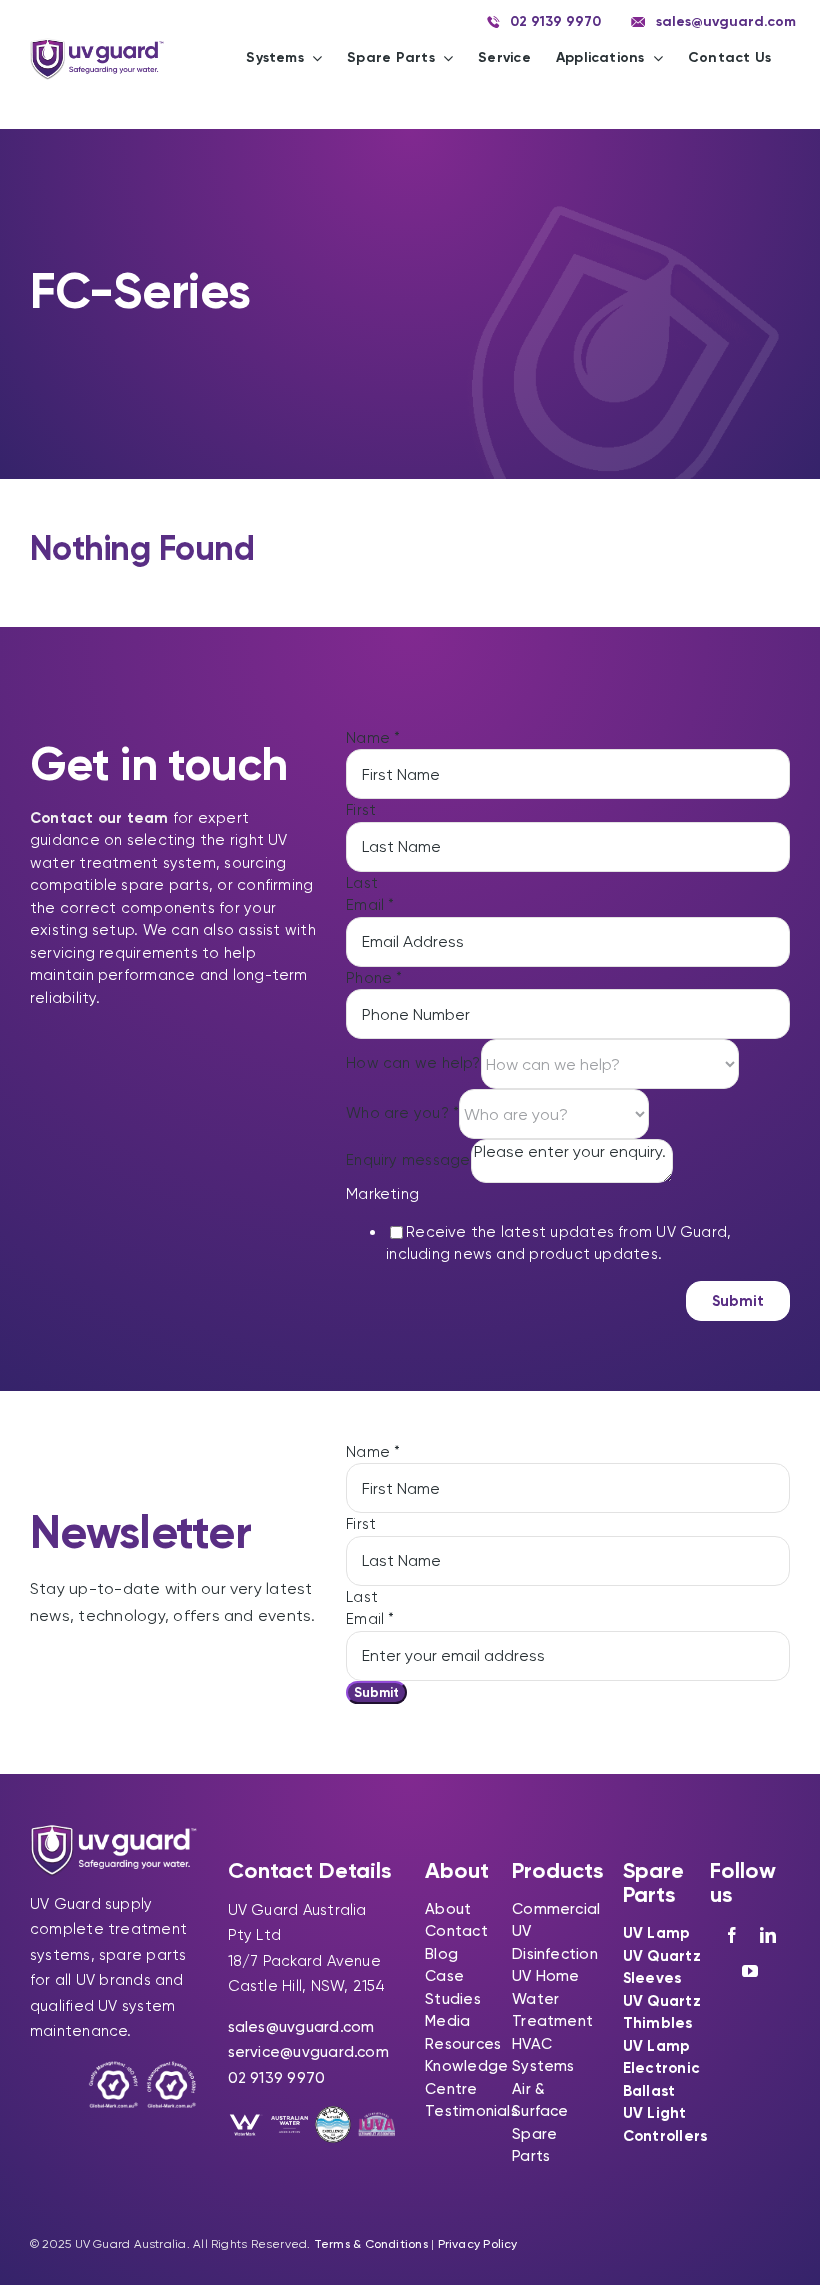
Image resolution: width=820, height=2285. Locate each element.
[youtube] (750, 1971)
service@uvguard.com (308, 2052)
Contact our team (99, 818)
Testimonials (471, 2111)
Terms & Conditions (371, 2244)
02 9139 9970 (277, 2078)
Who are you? (402, 1113)
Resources (463, 2044)
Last (362, 883)
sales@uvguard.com (301, 2027)
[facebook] (732, 1935)
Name (373, 738)
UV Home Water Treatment (552, 1998)
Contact (456, 1931)
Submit (738, 1301)
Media (447, 2021)
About (448, 1909)
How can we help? (413, 1063)
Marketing (382, 1194)
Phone (374, 978)
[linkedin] (768, 1935)
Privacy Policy (478, 2244)
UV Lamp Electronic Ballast (661, 2068)
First (361, 810)
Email (370, 905)
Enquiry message (408, 1160)
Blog (441, 1954)
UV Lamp (657, 1933)
